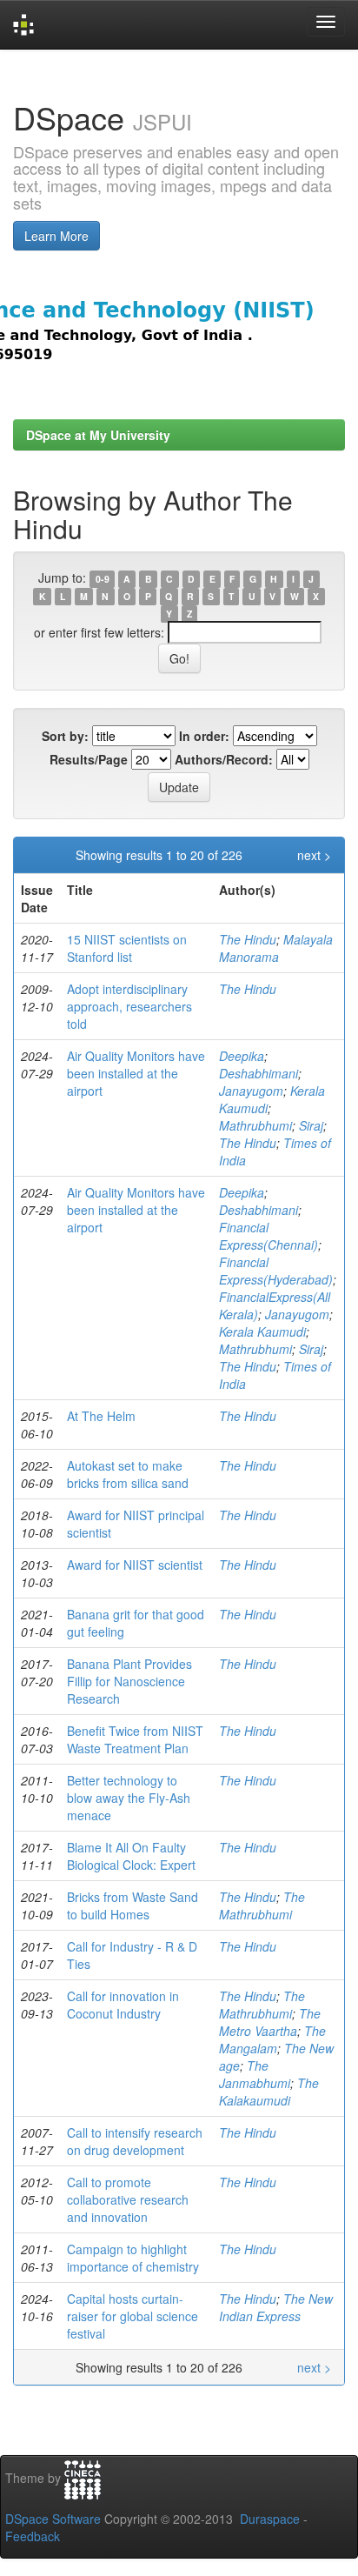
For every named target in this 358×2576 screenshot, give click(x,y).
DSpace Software (53, 2519)
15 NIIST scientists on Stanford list (127, 948)
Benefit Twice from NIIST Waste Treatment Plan (135, 1739)
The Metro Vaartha (270, 2022)
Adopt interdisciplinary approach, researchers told (129, 1006)
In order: (204, 736)
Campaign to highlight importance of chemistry (133, 2258)
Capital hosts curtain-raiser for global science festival (133, 2316)
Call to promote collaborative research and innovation (128, 2199)
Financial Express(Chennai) (268, 1236)
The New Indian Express (276, 2307)
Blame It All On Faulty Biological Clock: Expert (131, 1856)
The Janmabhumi (255, 2074)
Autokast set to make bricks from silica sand (128, 1474)
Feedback (33, 2536)
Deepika (242, 1056)
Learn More (56, 236)
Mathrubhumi (255, 1125)
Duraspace (270, 2519)
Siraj (311, 1125)
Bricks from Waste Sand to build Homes (133, 1905)
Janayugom (251, 1091)
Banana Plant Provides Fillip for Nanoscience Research (129, 1681)
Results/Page (89, 759)
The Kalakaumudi (269, 2092)
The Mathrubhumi (262, 1905)
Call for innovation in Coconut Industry (123, 2005)
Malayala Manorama (276, 948)
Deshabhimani (259, 1073)
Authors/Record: (224, 759)
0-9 (103, 579)
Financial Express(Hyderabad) (276, 1271)
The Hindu (248, 939)
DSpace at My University (98, 435)
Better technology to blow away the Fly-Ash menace (129, 1798)
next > (314, 855)
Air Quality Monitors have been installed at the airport (136, 1073)
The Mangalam (272, 2039)
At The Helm (101, 1416)
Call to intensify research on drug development (135, 2141)
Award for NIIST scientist (135, 1565)
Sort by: (65, 736)
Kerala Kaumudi (262, 1331)
